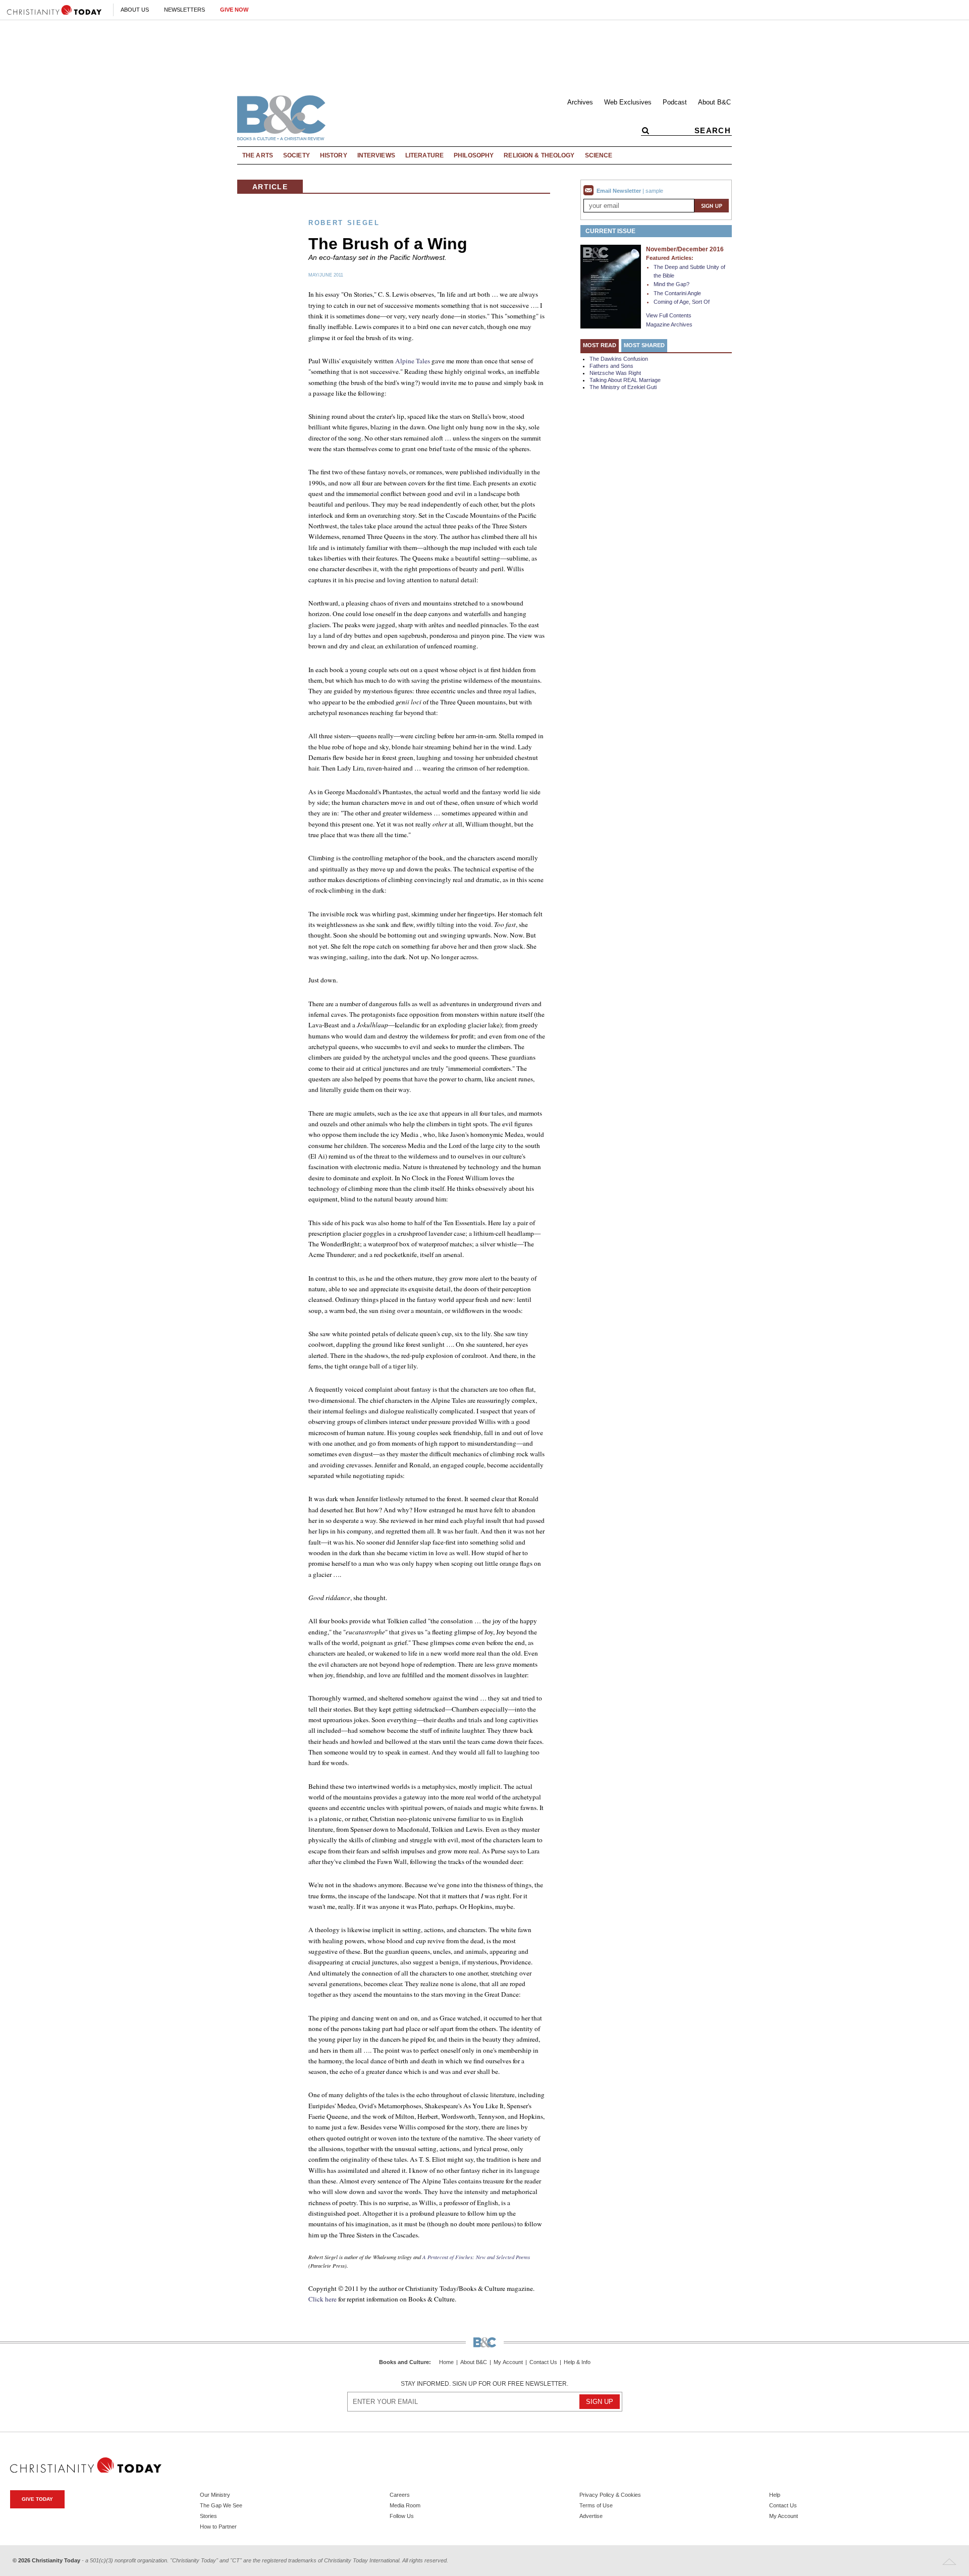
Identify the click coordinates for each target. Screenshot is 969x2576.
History (334, 155)
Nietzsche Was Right (615, 373)
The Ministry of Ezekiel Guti (623, 387)
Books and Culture (404, 2362)
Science (599, 155)
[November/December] (611, 286)
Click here (322, 2299)
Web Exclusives (628, 102)
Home (446, 2362)
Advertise (591, 2516)
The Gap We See (221, 2505)
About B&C (714, 102)
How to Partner (218, 2527)
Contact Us (543, 2362)
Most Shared (644, 345)
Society (297, 155)
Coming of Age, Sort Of (682, 302)
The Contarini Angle (677, 293)
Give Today (37, 2499)
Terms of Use (596, 2505)
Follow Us (402, 2516)
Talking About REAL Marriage (625, 380)
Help (775, 2495)
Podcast (675, 102)
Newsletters (184, 10)
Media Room (405, 2505)
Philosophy (474, 155)
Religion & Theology (539, 155)
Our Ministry (215, 2495)
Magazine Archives (669, 324)
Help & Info (577, 2362)
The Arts (258, 155)
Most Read (600, 345)
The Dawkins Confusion (619, 359)
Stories (208, 2516)
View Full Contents (669, 315)
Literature (424, 155)
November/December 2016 (685, 249)
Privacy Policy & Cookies (610, 2495)
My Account (508, 2362)
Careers (400, 2495)
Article (270, 187)
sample (654, 191)
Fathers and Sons (611, 366)
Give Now (234, 10)
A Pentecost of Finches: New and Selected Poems (476, 2257)
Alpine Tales (413, 361)
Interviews (376, 155)
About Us (135, 10)
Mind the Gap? (671, 284)
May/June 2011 (326, 275)
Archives (580, 102)
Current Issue (610, 231)
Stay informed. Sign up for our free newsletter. (484, 2384)
